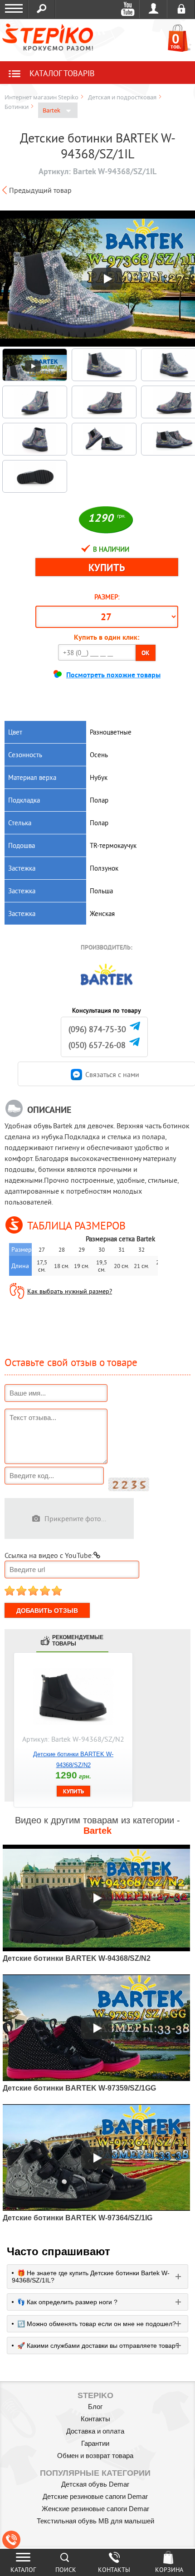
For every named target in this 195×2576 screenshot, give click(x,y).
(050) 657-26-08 (97, 1045)
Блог (95, 2407)
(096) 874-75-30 (97, 1029)
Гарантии (95, 2443)
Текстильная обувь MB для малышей (95, 2521)
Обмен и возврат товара (95, 2456)
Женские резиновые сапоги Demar (95, 2509)
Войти (154, 9)
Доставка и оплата (95, 2431)
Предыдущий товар (40, 190)
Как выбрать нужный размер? (70, 1291)
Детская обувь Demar (95, 2484)
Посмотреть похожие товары (113, 675)
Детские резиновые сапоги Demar (95, 2496)
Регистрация (181, 9)
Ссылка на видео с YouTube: (49, 1555)
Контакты (95, 2419)
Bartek (52, 110)
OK (146, 653)
